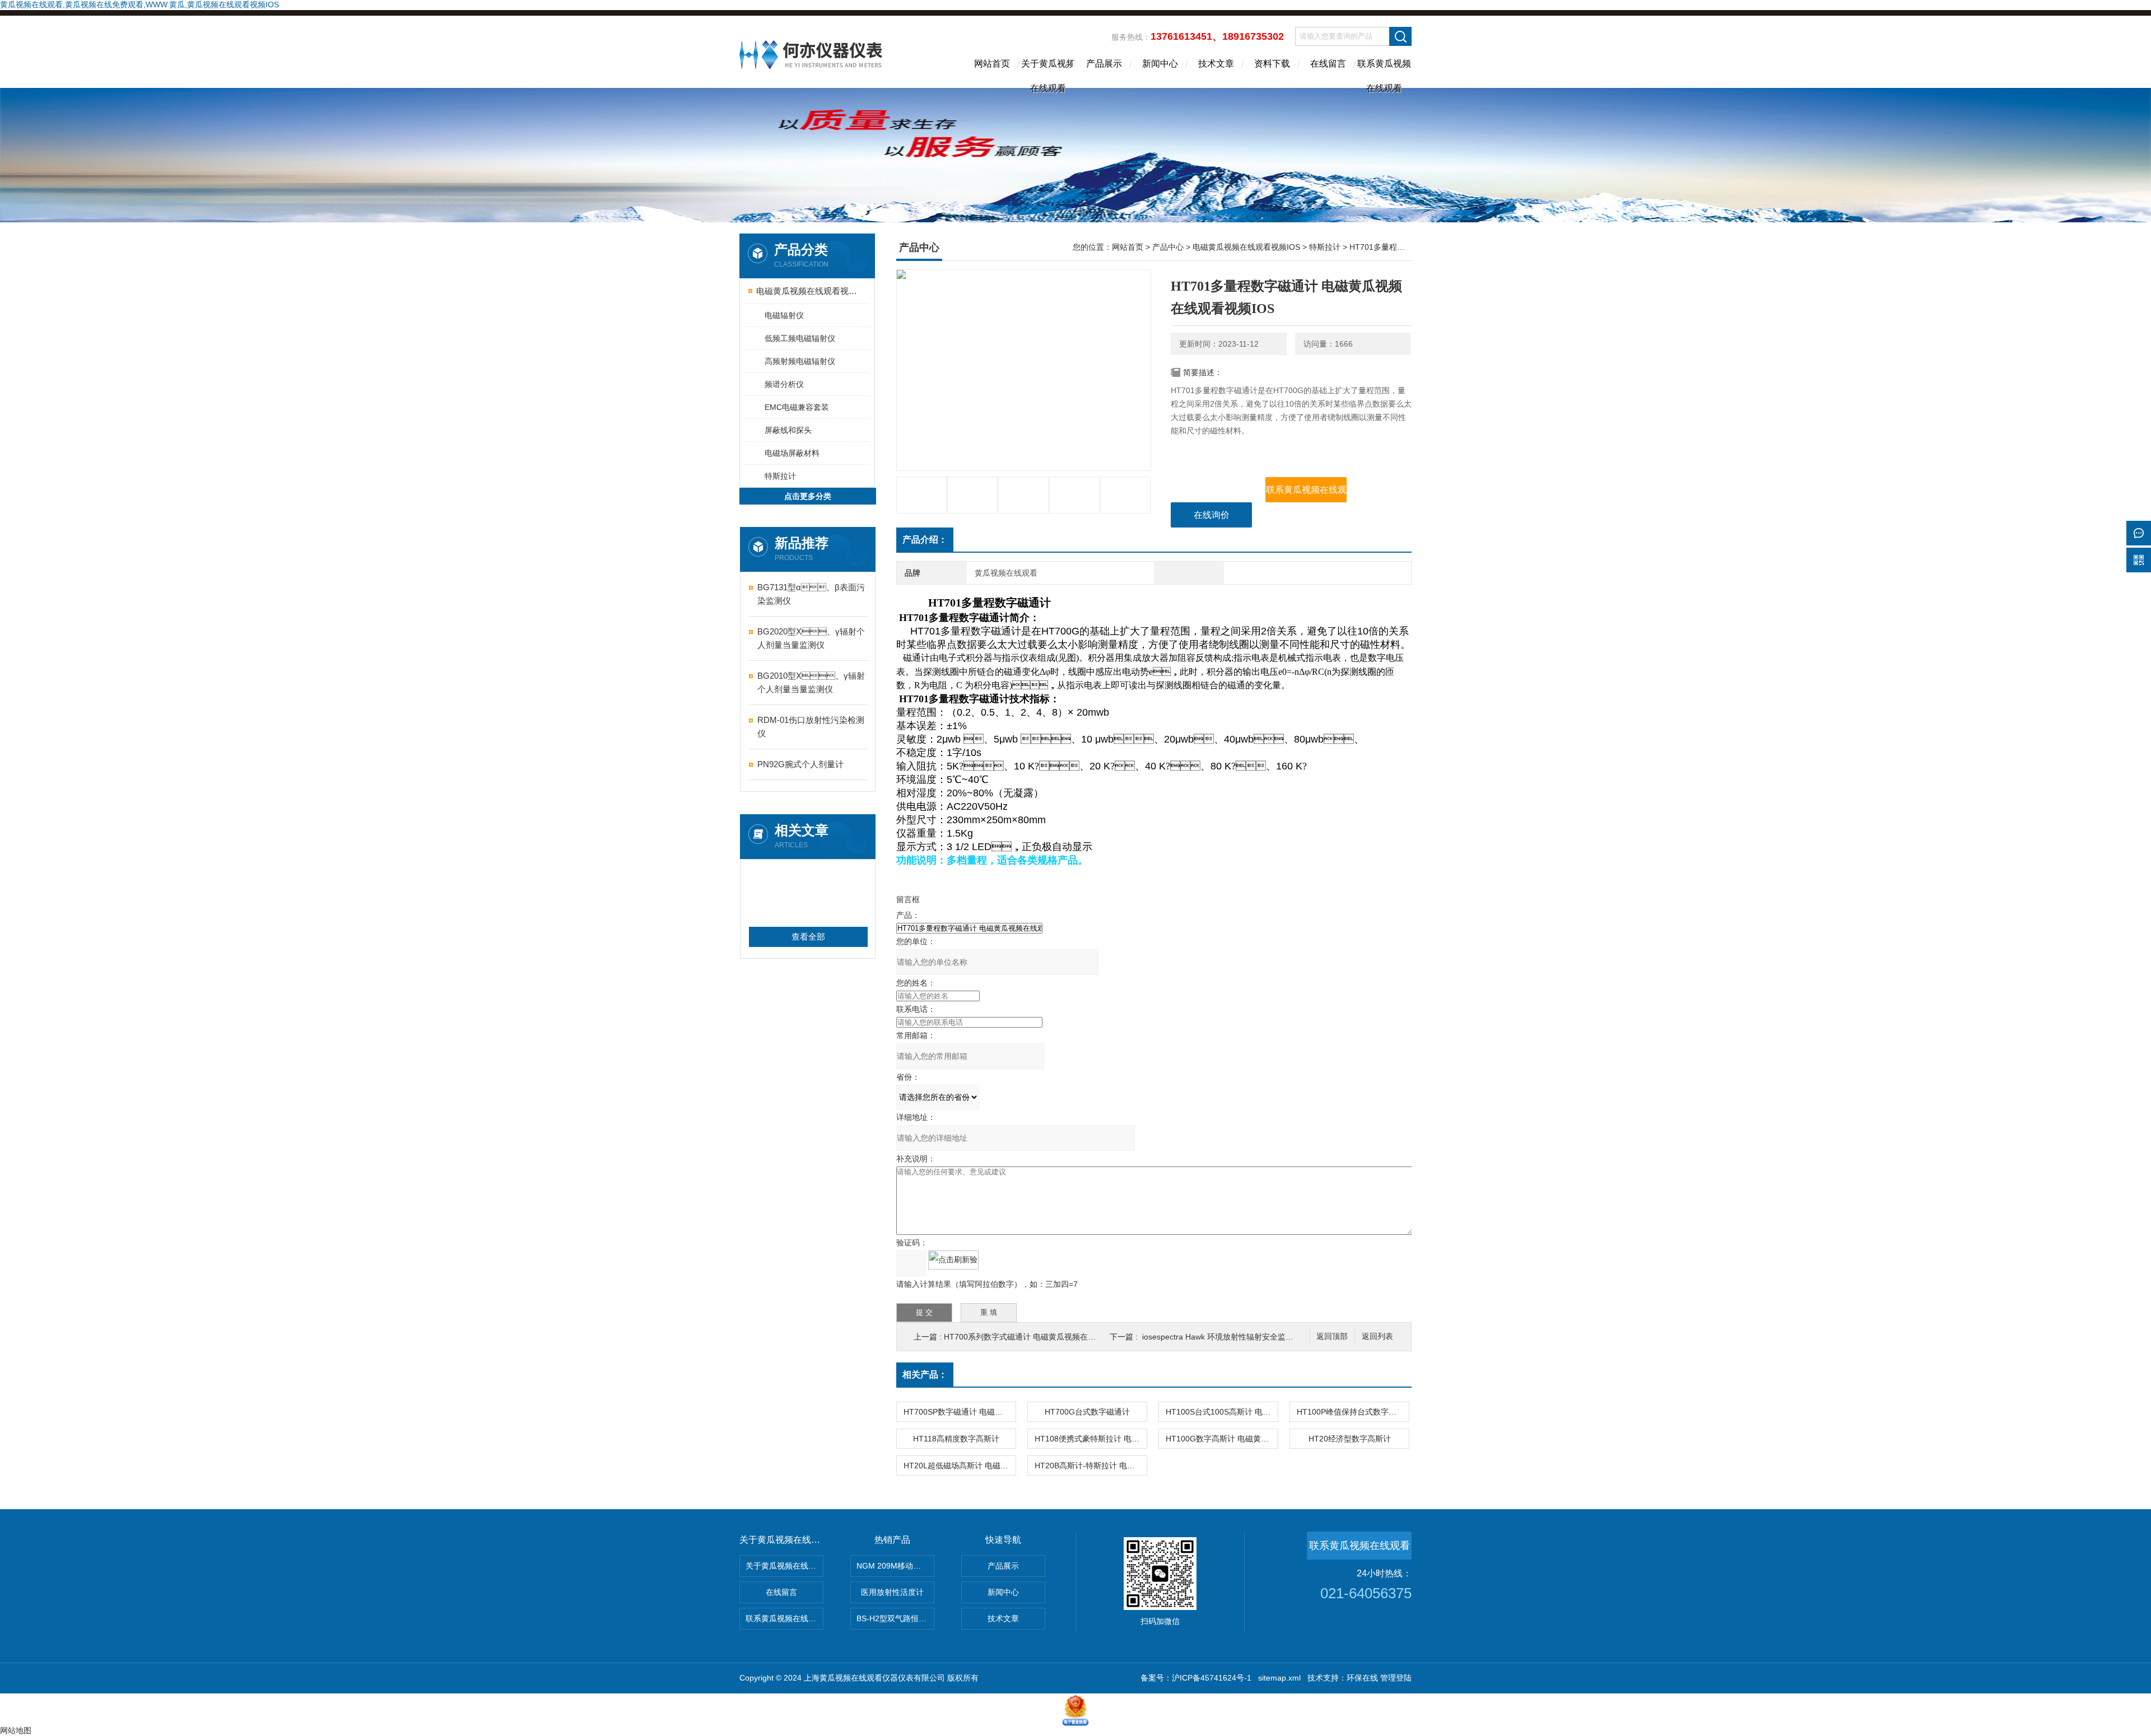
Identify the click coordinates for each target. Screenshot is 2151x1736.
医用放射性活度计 (892, 1592)
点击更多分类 (808, 496)
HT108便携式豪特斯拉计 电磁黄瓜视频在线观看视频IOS (1091, 1439)
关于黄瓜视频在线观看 (1048, 73)
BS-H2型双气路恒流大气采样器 (895, 1618)
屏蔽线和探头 (788, 430)
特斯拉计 (780, 476)
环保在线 (1362, 1678)
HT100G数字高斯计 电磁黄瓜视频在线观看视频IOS (1222, 1439)
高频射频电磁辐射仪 (800, 361)
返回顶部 (1332, 1336)
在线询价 (1212, 515)
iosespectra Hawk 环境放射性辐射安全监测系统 (1226, 1337)
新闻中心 (1160, 64)
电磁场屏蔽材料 (792, 453)
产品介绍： (925, 540)
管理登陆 (1396, 1678)
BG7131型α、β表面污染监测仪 (811, 594)
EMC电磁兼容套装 (797, 407)
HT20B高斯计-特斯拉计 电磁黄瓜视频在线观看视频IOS (1091, 1466)
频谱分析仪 (784, 384)
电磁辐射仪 (784, 315)
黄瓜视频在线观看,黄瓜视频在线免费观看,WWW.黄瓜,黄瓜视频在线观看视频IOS (139, 4)
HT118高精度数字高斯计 (956, 1439)
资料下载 (1272, 64)
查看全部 (808, 937)
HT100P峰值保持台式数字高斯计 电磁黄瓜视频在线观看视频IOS (1353, 1412)
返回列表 (1377, 1336)
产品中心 (1168, 247)
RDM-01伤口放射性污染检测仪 (811, 727)
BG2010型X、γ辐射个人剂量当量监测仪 (811, 682)
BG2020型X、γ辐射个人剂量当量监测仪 (811, 638)
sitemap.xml (1279, 1678)
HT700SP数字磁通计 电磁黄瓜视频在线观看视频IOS (960, 1412)
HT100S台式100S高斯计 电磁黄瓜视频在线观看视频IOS (1222, 1412)
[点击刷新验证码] (953, 1260)
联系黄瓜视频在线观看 (1384, 73)
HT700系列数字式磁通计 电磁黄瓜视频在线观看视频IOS (1042, 1337)
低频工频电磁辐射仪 (800, 338)
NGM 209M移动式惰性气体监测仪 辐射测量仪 (895, 1566)
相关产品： (925, 1375)
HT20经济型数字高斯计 (1350, 1439)
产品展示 (1104, 64)
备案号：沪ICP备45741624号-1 (1196, 1678)
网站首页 (992, 64)
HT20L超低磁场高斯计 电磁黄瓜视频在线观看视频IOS (960, 1466)
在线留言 (1328, 64)
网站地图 (16, 1730)
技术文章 (1216, 64)
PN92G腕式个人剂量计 (800, 764)
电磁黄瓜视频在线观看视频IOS (808, 291)
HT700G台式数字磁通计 (1087, 1412)
